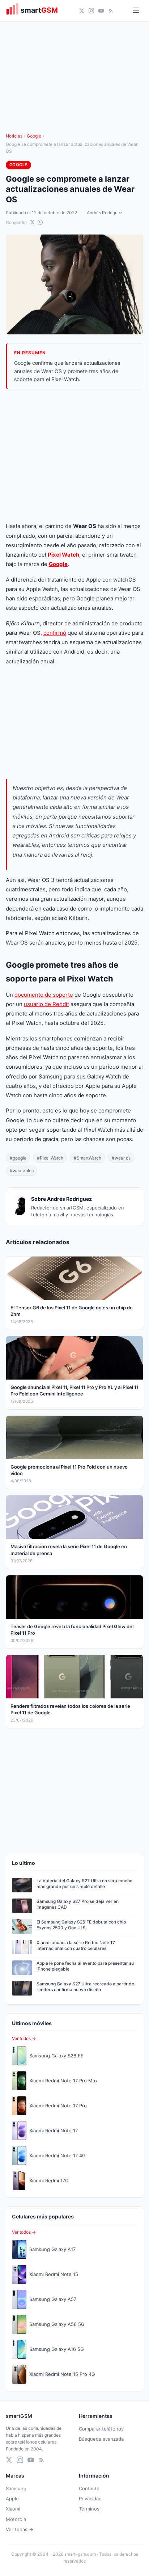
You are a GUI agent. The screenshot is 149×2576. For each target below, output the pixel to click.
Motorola (16, 2519)
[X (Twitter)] (82, 11)
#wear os (121, 1158)
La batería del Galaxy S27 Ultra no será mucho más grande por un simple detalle (84, 1884)
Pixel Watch (63, 555)
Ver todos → (24, 2038)
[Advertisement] (74, 455)
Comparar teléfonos (101, 2429)
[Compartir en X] (32, 222)
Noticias (14, 136)
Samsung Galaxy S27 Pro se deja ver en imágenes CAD (78, 1904)
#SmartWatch (88, 1158)
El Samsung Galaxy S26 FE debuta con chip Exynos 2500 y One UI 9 (81, 1925)
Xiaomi (13, 2509)
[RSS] (111, 11)
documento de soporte (44, 995)
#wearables (22, 1171)
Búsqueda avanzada (101, 2439)
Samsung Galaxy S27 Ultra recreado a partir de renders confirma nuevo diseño (85, 1987)
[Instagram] (91, 11)
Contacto (89, 2488)
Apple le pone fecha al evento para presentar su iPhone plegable (85, 1966)
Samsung (16, 2488)
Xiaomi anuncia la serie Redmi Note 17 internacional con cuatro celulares (76, 1946)
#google (18, 1158)
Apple (12, 2499)
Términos (89, 2509)
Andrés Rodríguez (105, 213)
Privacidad (90, 2499)
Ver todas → (20, 2529)
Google (34, 136)
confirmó (55, 633)
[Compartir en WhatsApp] (40, 222)
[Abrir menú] (136, 11)
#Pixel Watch (50, 1158)
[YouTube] (101, 11)
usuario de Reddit (46, 1004)
